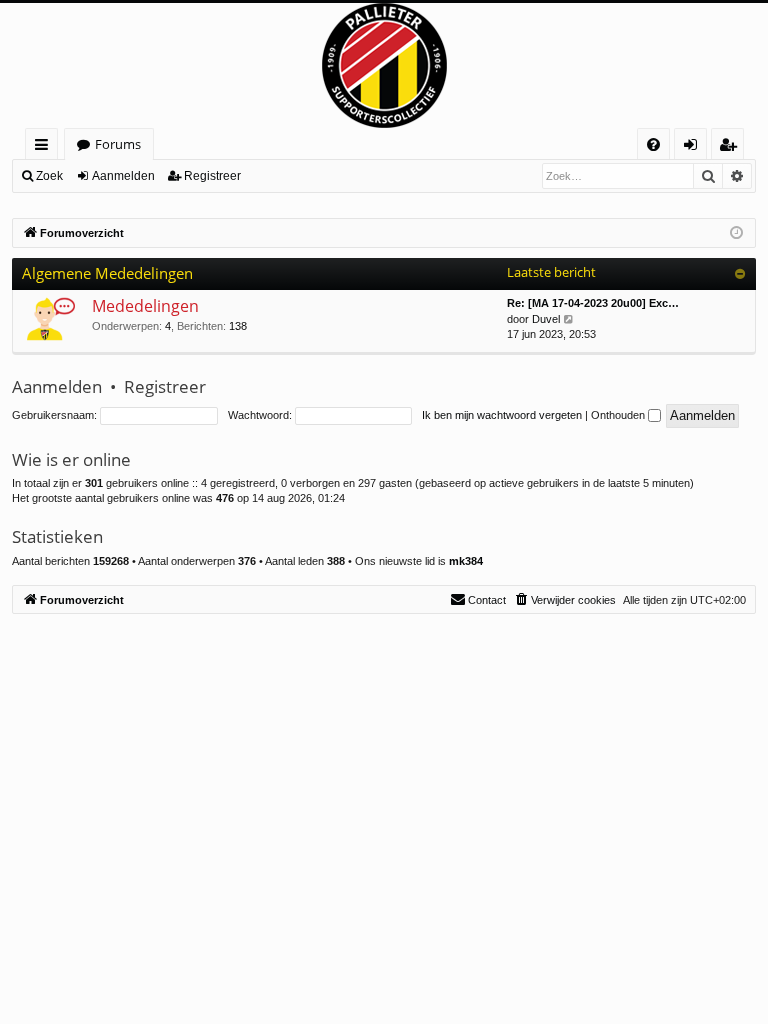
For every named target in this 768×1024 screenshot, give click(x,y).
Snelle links (45, 147)
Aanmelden (123, 176)
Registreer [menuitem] (732, 147)
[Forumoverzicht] (384, 65)
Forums (118, 144)
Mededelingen (145, 306)
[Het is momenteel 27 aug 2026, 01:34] (736, 233)
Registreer (212, 176)
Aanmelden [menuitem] (694, 147)
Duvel (546, 319)
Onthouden (619, 415)
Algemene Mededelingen (107, 273)
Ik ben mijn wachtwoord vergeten (502, 415)
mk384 (466, 561)
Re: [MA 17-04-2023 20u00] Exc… (593, 303)
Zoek (49, 176)
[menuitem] (653, 144)
